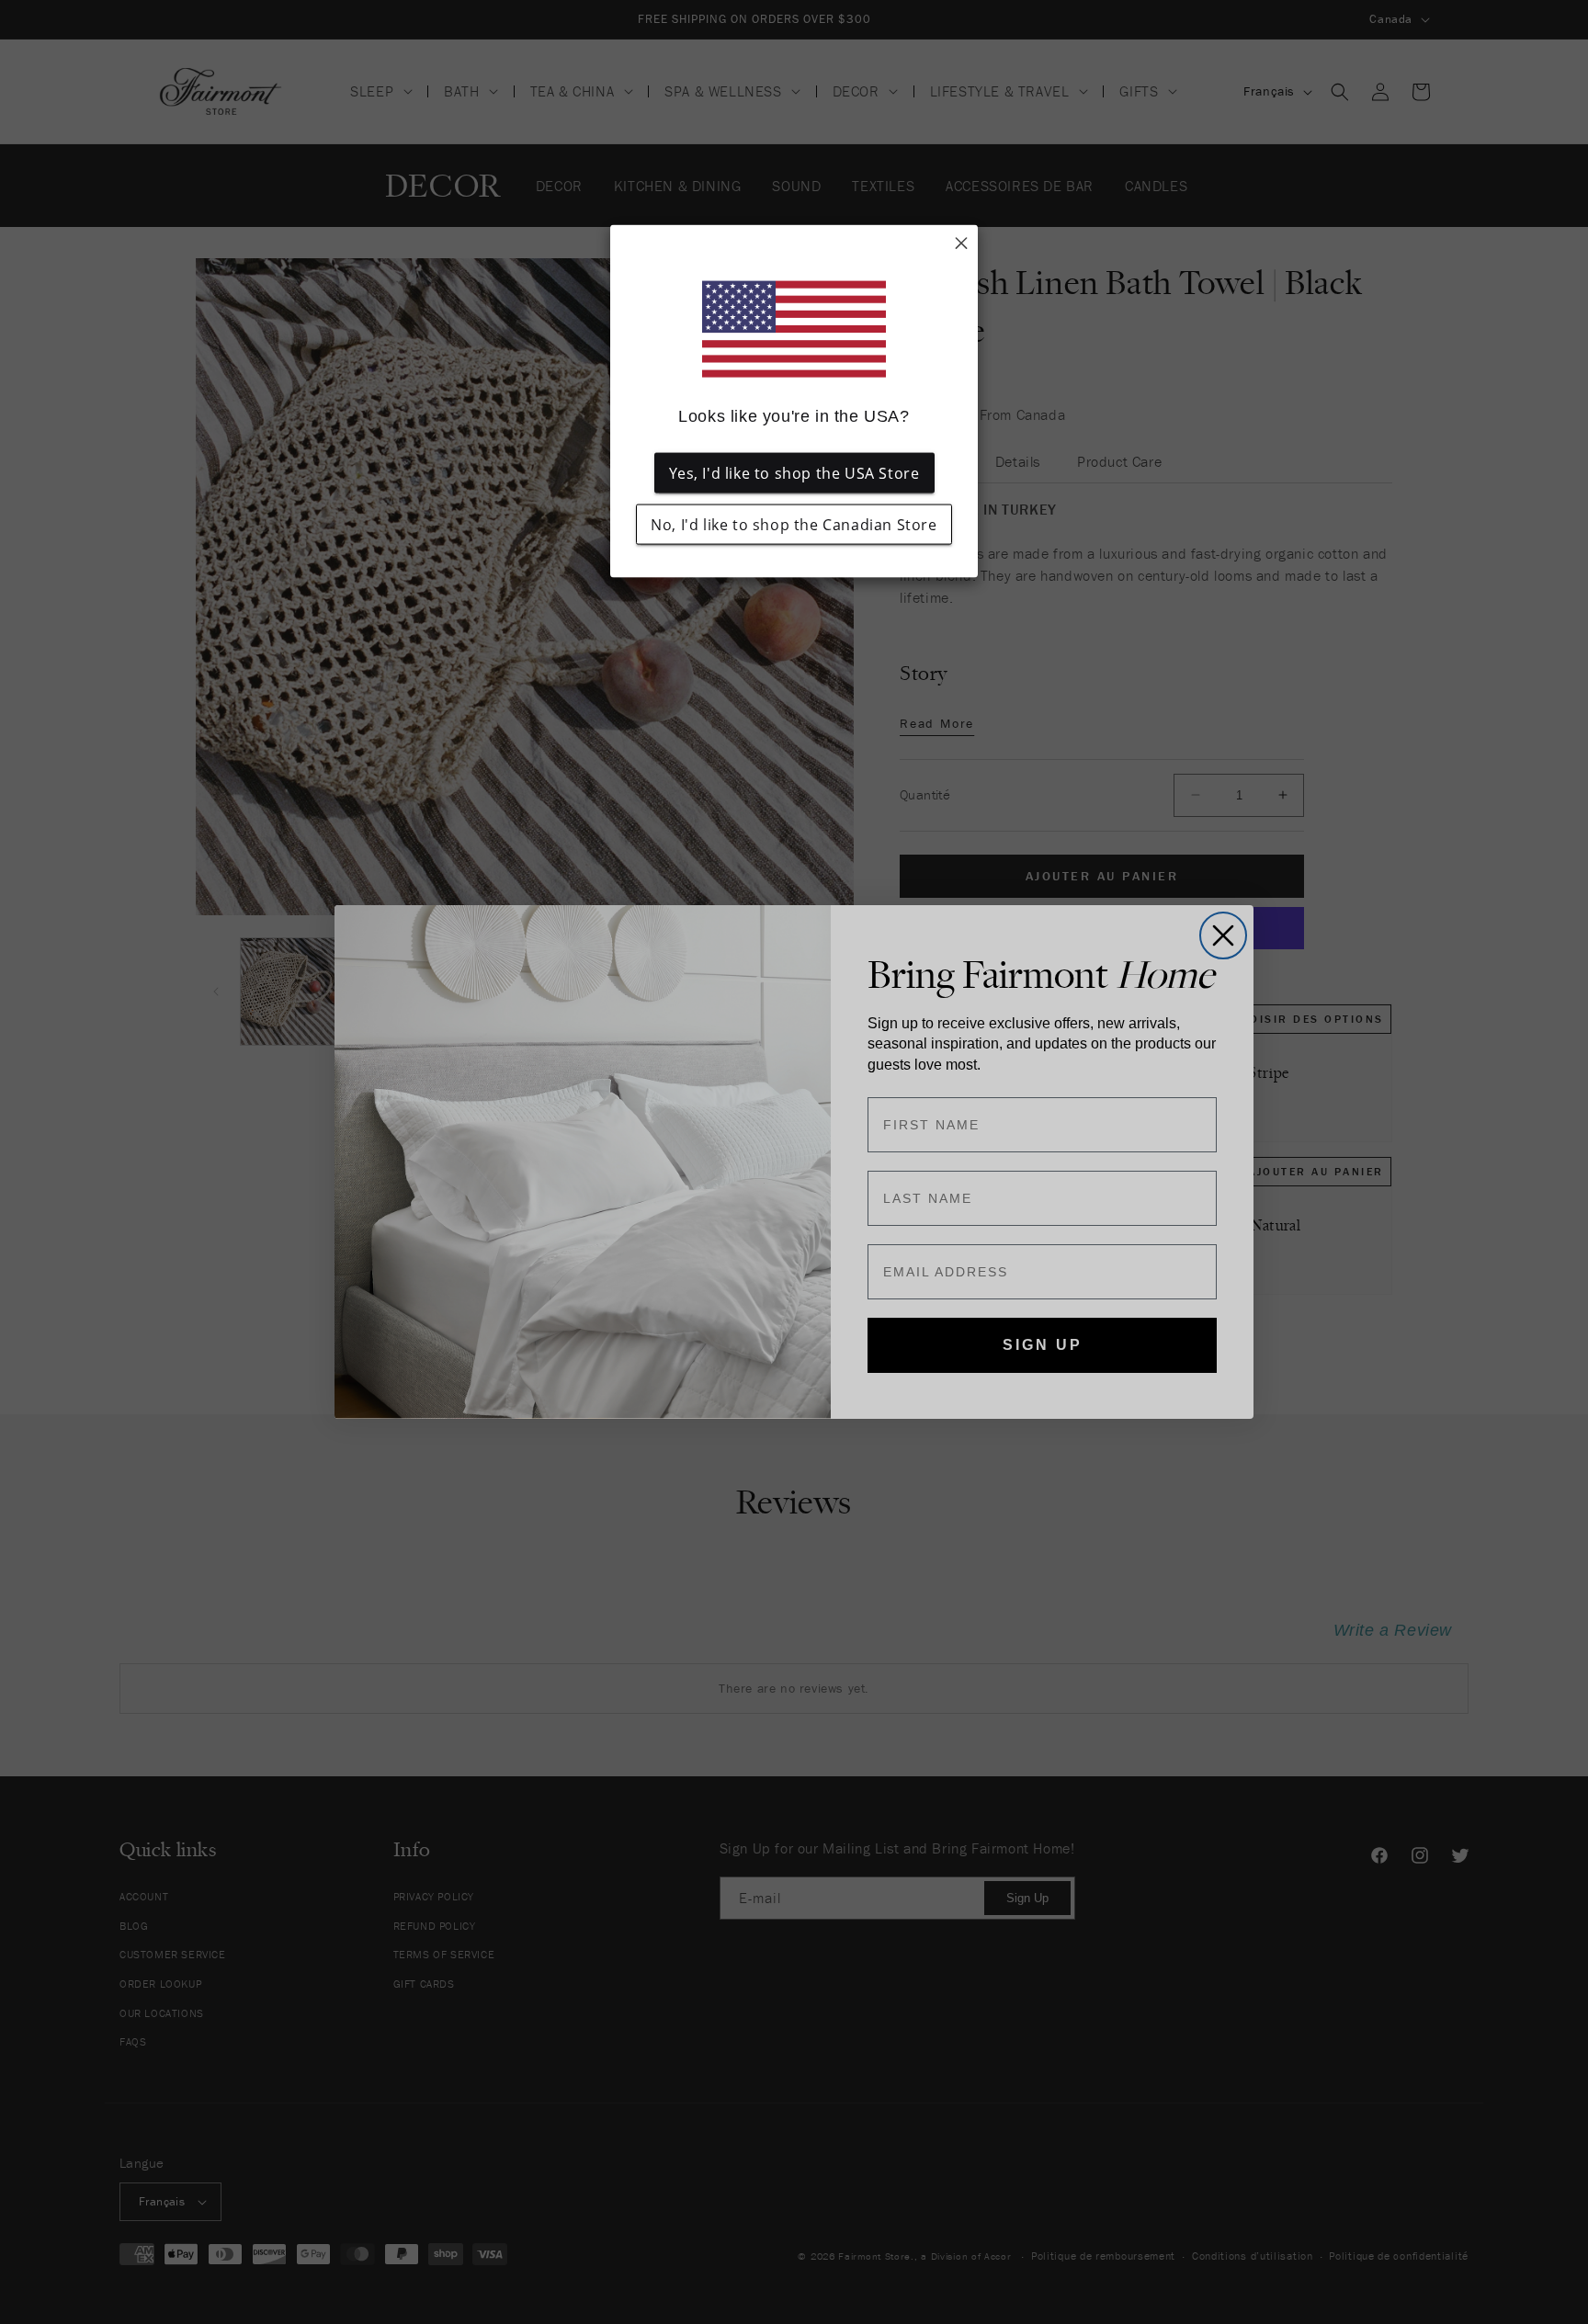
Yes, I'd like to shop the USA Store (794, 473)
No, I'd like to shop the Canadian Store (794, 525)
